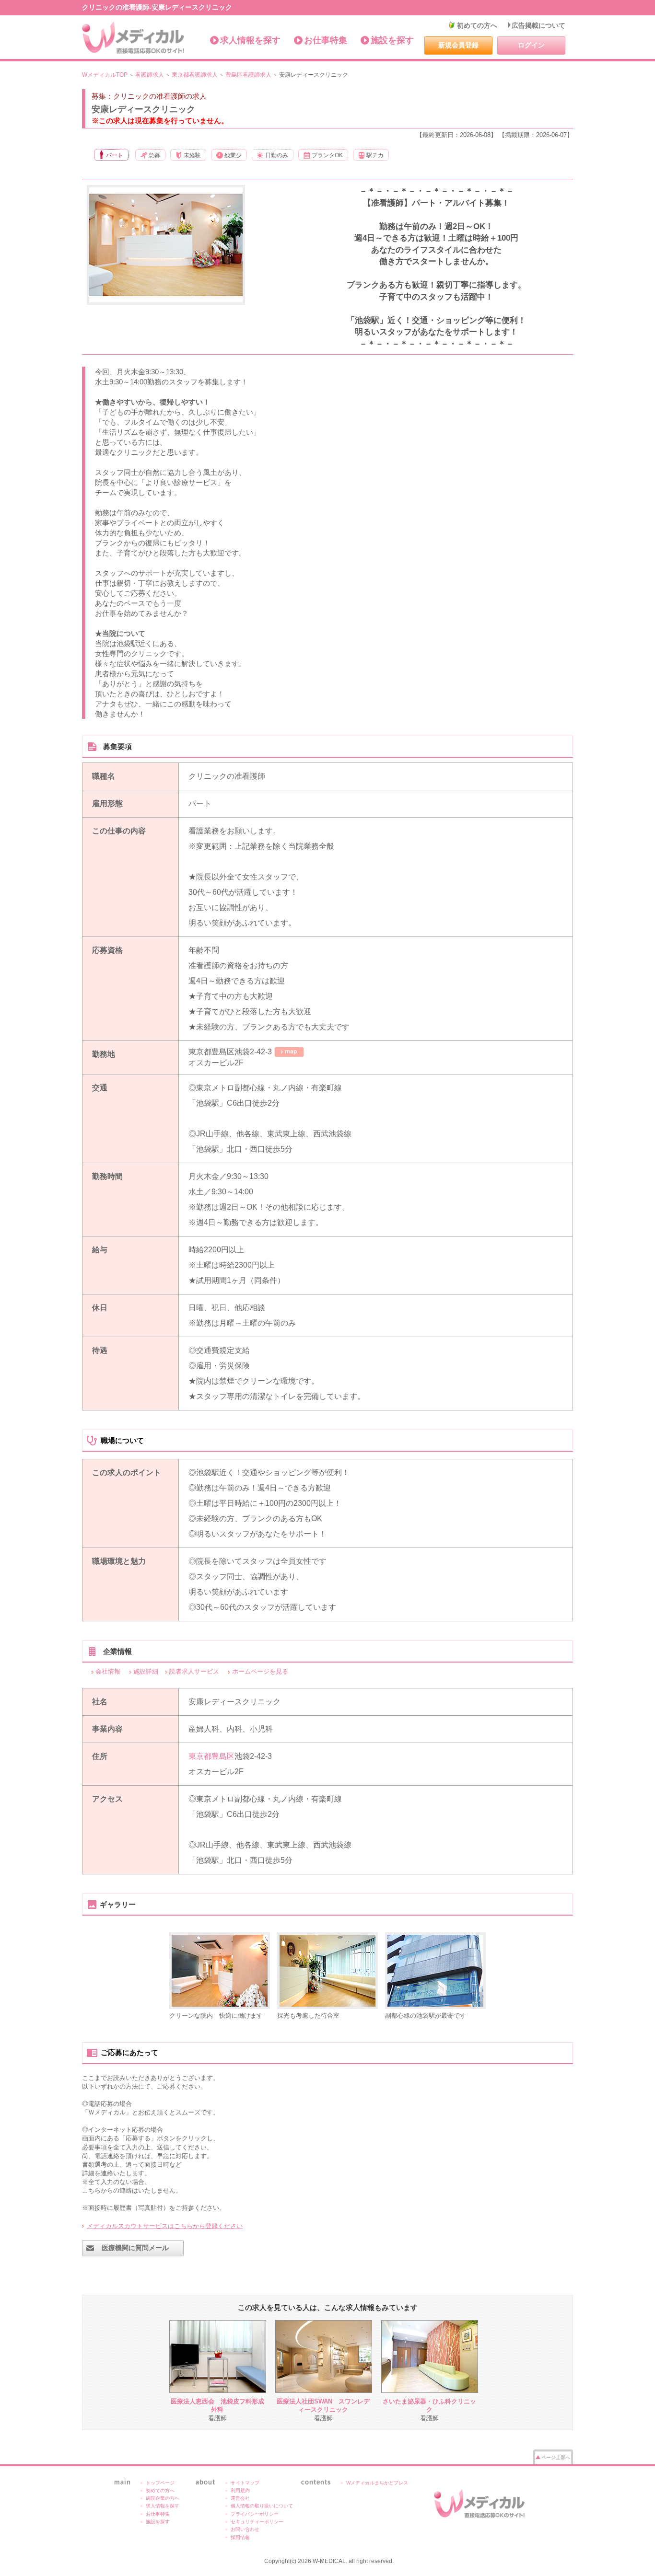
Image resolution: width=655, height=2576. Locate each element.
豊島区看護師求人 (248, 75)
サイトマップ (245, 2483)
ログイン (531, 45)
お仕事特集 (326, 40)
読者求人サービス (194, 1671)
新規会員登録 (458, 45)
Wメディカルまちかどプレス (377, 2483)
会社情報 (108, 1671)
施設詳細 (146, 1671)
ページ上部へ (556, 2457)
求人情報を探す (250, 40)
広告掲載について (538, 25)
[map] (289, 1052)
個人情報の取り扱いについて (262, 2506)
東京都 (200, 1756)
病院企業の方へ (163, 2498)
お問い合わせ (245, 2529)
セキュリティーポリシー (257, 2522)
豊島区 (223, 1756)
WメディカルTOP (105, 75)
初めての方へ (477, 25)
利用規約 (240, 2490)
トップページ (160, 2483)
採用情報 (240, 2537)
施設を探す (392, 40)
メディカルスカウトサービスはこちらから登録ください (165, 2226)
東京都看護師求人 (195, 75)
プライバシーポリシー (255, 2514)
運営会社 (240, 2498)
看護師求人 (150, 75)
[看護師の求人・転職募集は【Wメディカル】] (134, 38)
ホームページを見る (260, 1671)
